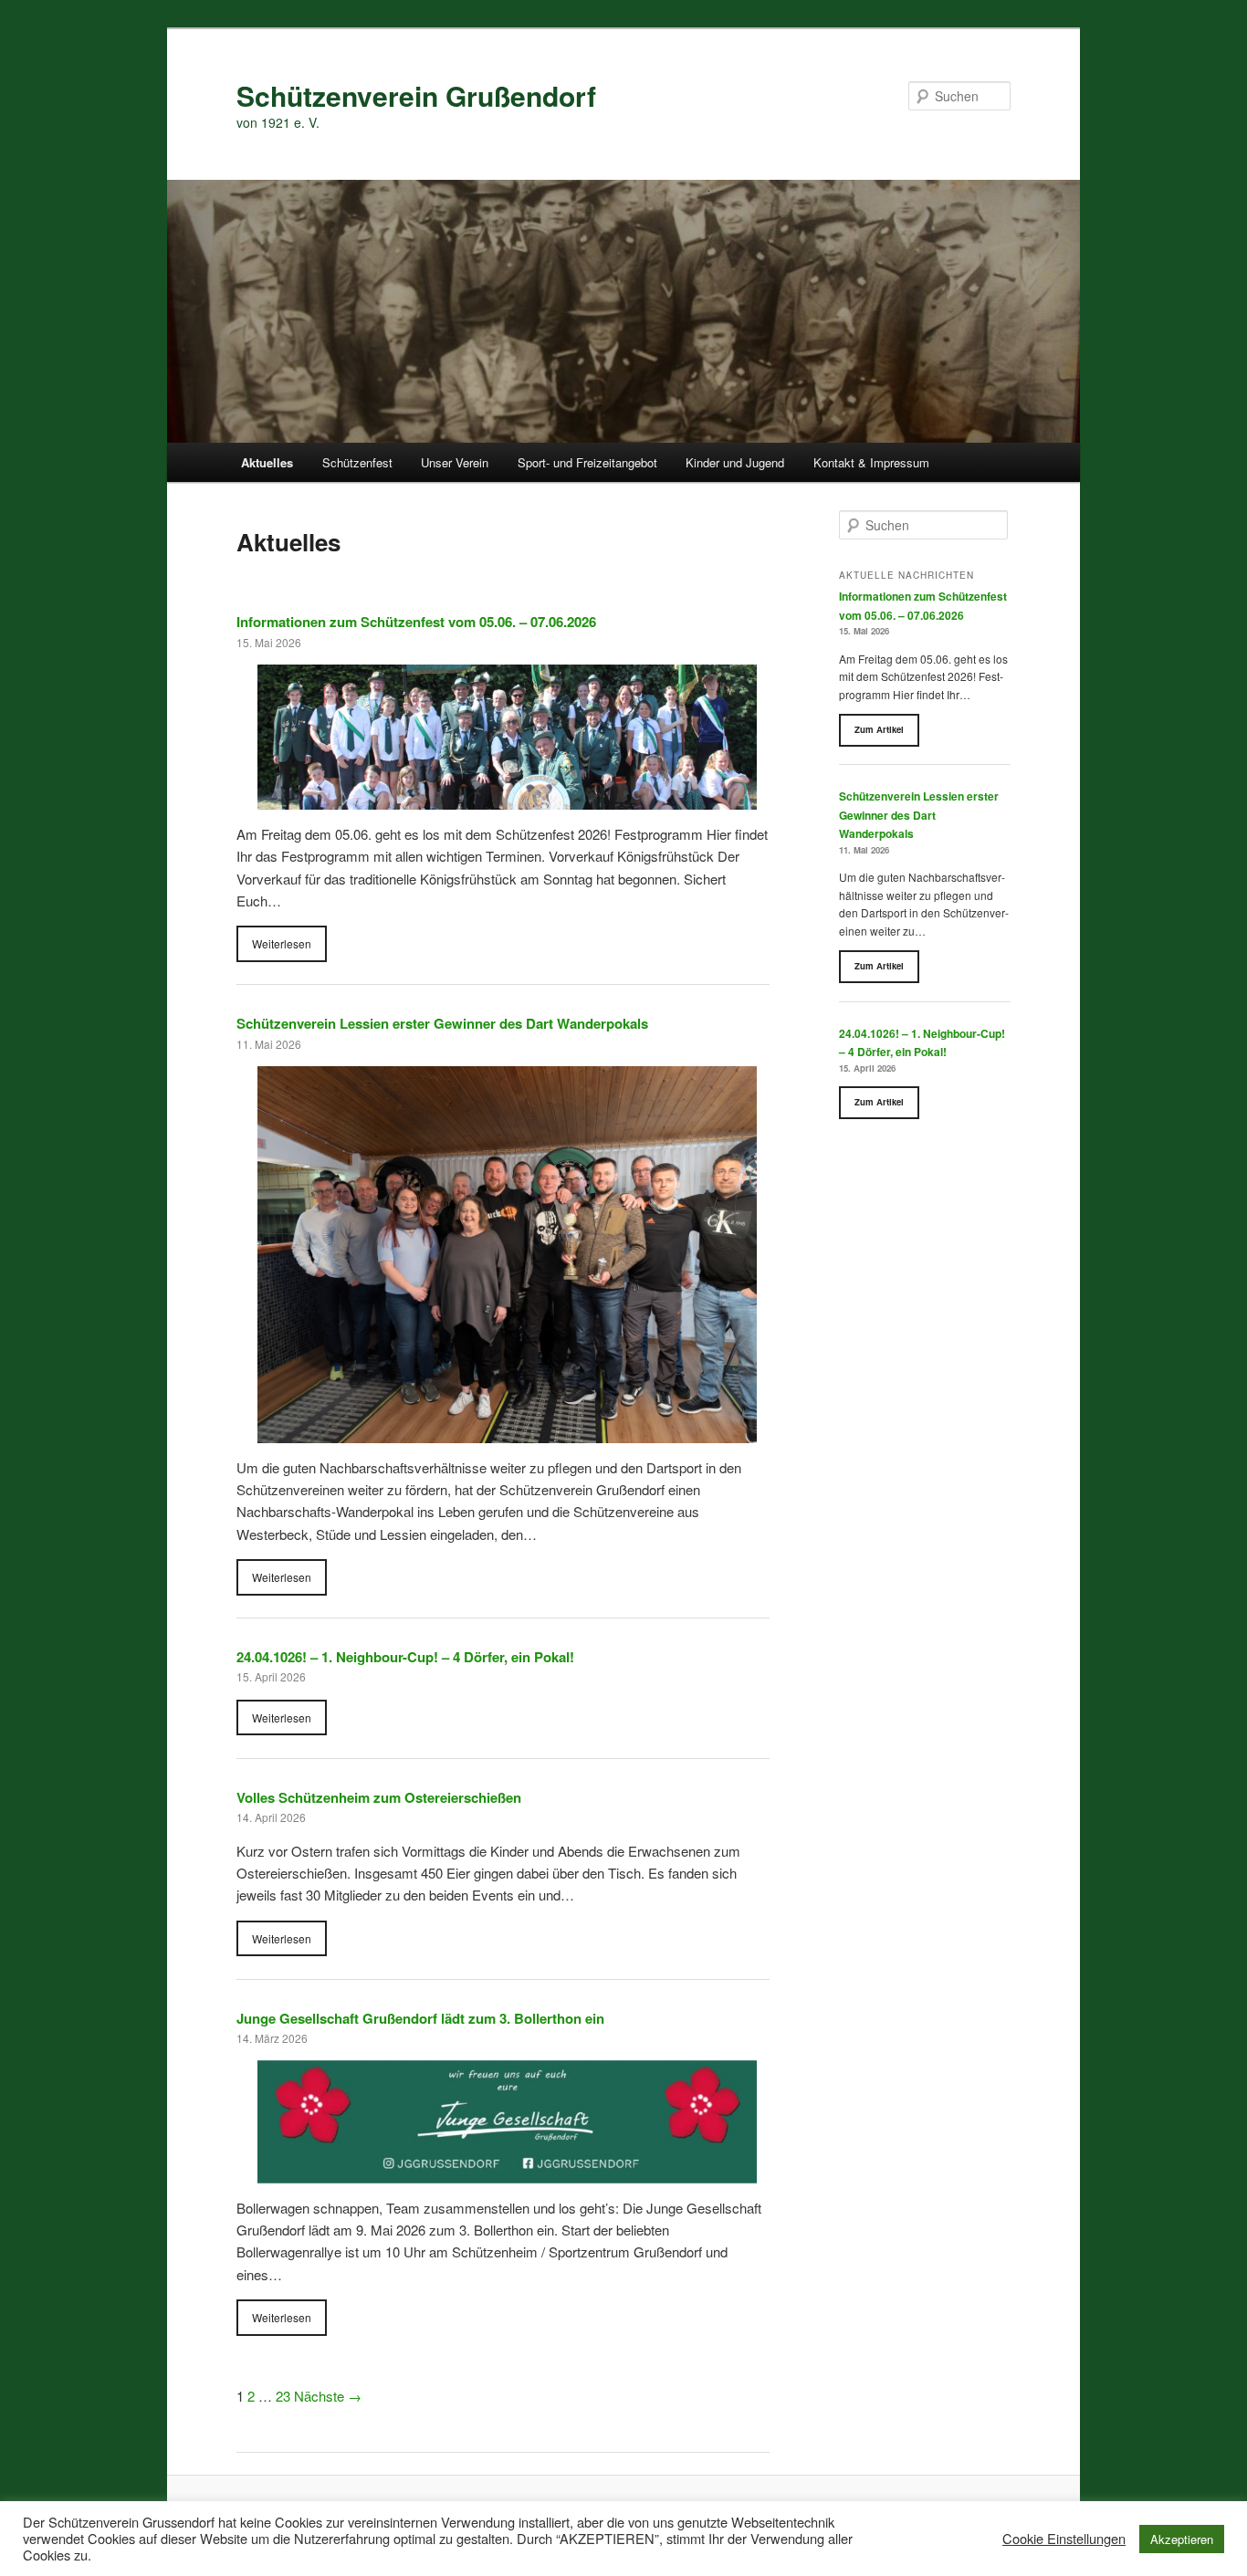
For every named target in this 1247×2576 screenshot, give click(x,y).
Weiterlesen (282, 943)
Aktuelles (267, 462)
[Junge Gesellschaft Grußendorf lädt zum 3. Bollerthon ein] (507, 2171)
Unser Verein (455, 462)
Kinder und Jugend (735, 462)
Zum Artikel (879, 729)
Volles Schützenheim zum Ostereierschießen (379, 1797)
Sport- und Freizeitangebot (587, 462)
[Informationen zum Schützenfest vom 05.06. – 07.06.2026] (507, 798)
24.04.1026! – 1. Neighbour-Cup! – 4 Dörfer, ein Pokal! (405, 1657)
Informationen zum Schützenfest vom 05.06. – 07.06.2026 (416, 622)
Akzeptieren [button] (1182, 2539)
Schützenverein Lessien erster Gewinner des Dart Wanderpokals (442, 1023)
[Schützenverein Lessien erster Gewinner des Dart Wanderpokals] (507, 1431)
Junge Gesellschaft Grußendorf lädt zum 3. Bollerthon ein (420, 2018)
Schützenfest (357, 462)
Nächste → (328, 2396)
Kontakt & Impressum (871, 462)
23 (283, 2396)
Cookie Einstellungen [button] (1064, 2539)
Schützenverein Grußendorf (416, 95)
